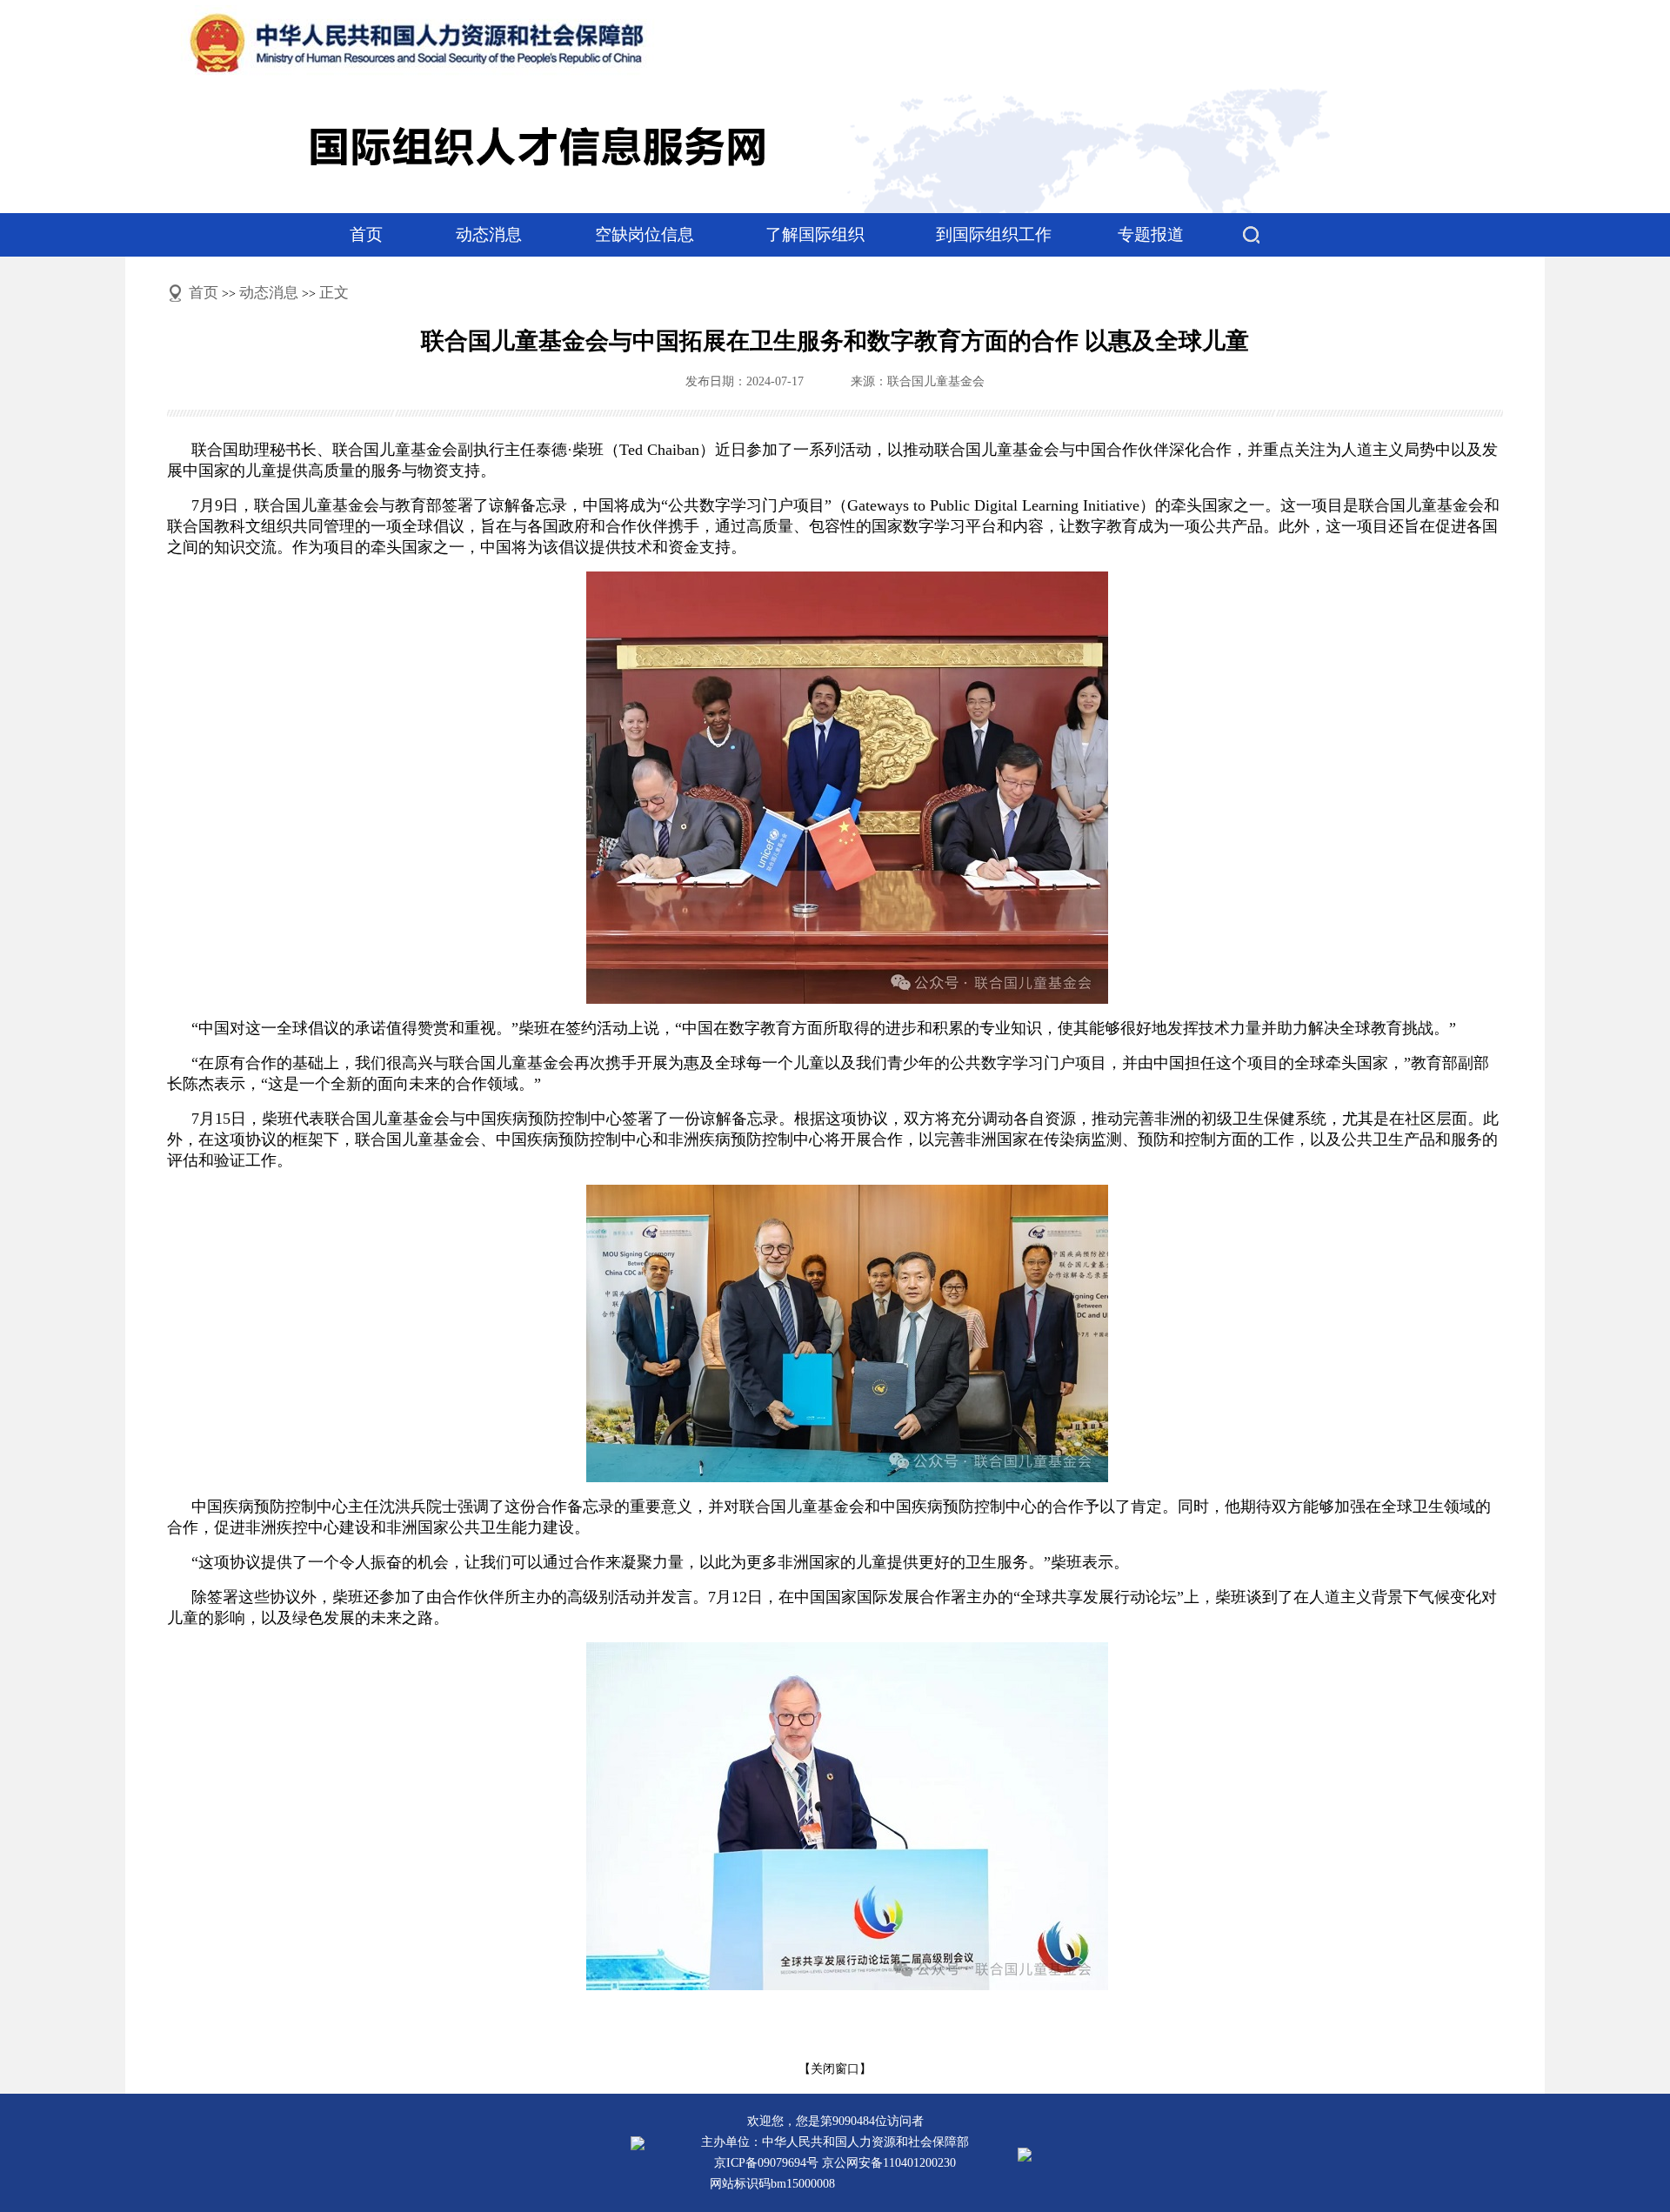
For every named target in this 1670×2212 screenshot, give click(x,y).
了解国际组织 (815, 234)
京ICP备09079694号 (766, 2163)
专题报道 (1151, 234)
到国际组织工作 (994, 234)
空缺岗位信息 (645, 234)
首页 (366, 234)
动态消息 (489, 234)
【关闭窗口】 (835, 2069)
